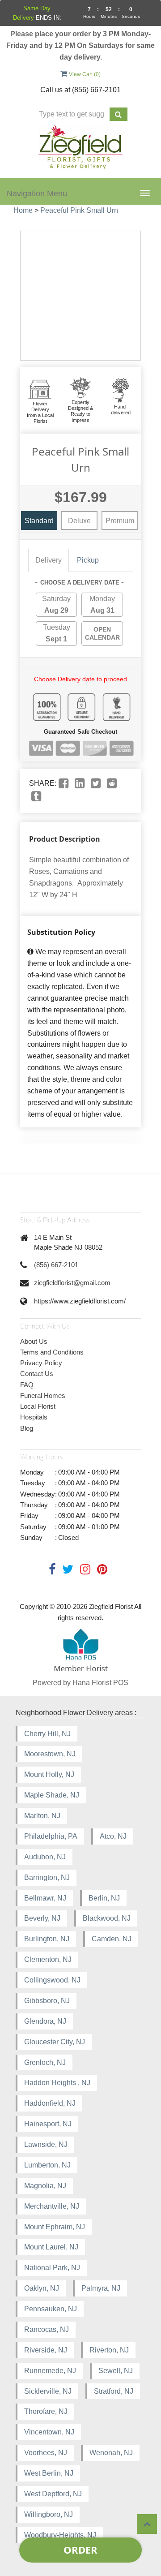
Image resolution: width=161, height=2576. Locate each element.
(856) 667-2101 (56, 1265)
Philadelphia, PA (51, 1836)
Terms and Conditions (52, 1352)
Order (80, 2550)
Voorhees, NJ (46, 2453)
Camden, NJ (112, 1939)
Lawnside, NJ (46, 2144)
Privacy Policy (41, 1363)
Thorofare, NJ (46, 2411)
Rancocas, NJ (47, 2329)
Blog (27, 1428)
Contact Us (37, 1374)
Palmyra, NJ (101, 2288)
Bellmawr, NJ (45, 1898)
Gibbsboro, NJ (47, 2001)
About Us (34, 1341)
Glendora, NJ (45, 2021)
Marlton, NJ (42, 1816)
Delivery (49, 560)
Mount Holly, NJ (49, 1774)
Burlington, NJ (47, 1939)
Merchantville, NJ (52, 2206)
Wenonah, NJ (111, 2453)
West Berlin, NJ (49, 2473)
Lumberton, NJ (47, 2165)
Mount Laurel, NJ (51, 2247)
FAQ (27, 1385)
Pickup (88, 560)
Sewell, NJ (116, 2371)
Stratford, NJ (114, 2391)
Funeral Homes (43, 1396)
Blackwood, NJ (107, 1918)
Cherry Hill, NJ (47, 1734)
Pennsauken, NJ (51, 2309)
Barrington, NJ (47, 1877)
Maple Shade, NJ (52, 1795)
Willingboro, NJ (49, 2514)
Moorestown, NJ (50, 1754)
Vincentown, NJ (49, 2432)
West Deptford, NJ (53, 2494)
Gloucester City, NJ (55, 2042)
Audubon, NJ (45, 1857)
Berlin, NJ (104, 1898)
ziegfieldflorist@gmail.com (72, 1283)
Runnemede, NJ (50, 2371)
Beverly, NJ (42, 1918)
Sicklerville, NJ (48, 2391)
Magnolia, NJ (45, 2186)
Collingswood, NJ (52, 1980)
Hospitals (34, 1417)
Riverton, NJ (109, 2350)
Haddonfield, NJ (50, 2103)
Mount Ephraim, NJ (55, 2227)
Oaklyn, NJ (42, 2288)
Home (23, 210)
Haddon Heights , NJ (57, 2083)
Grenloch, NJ (45, 2062)
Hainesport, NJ (48, 2124)
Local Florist (38, 1406)
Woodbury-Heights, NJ (60, 2535)
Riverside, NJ (46, 2350)
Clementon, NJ (48, 1959)
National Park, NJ (52, 2268)
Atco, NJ (113, 1836)
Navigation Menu (37, 194)
